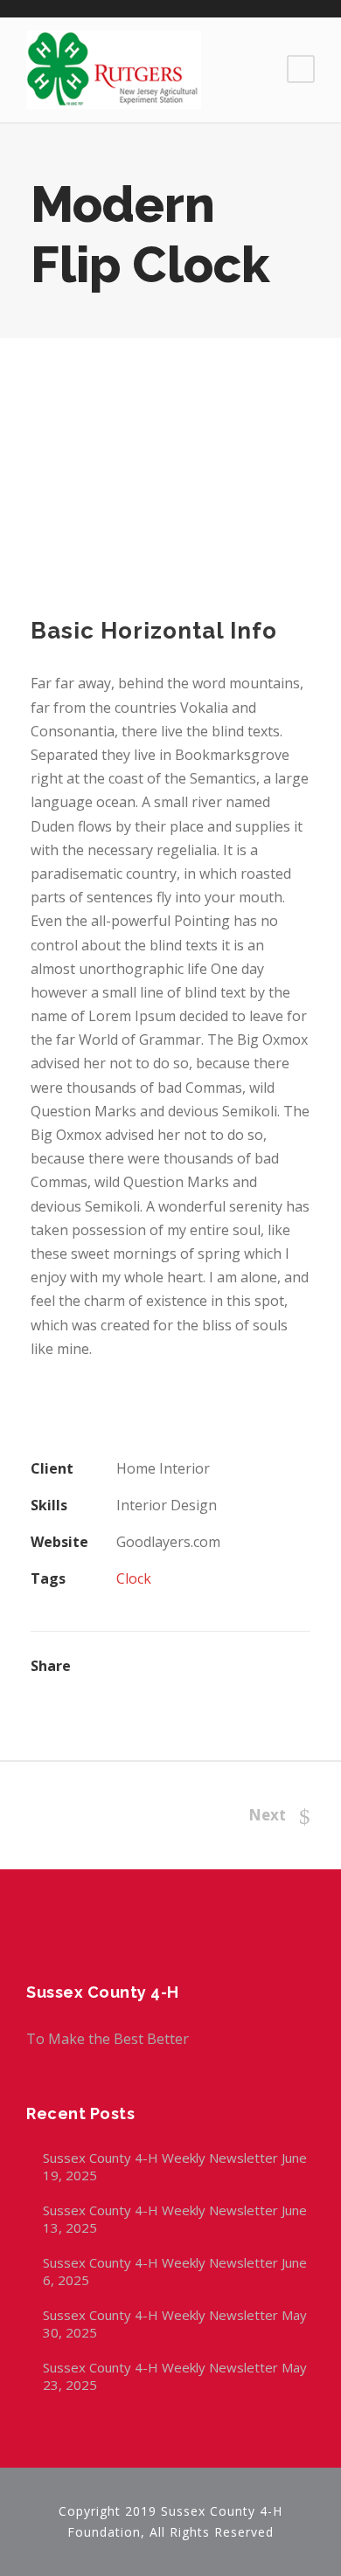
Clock (134, 1578)
